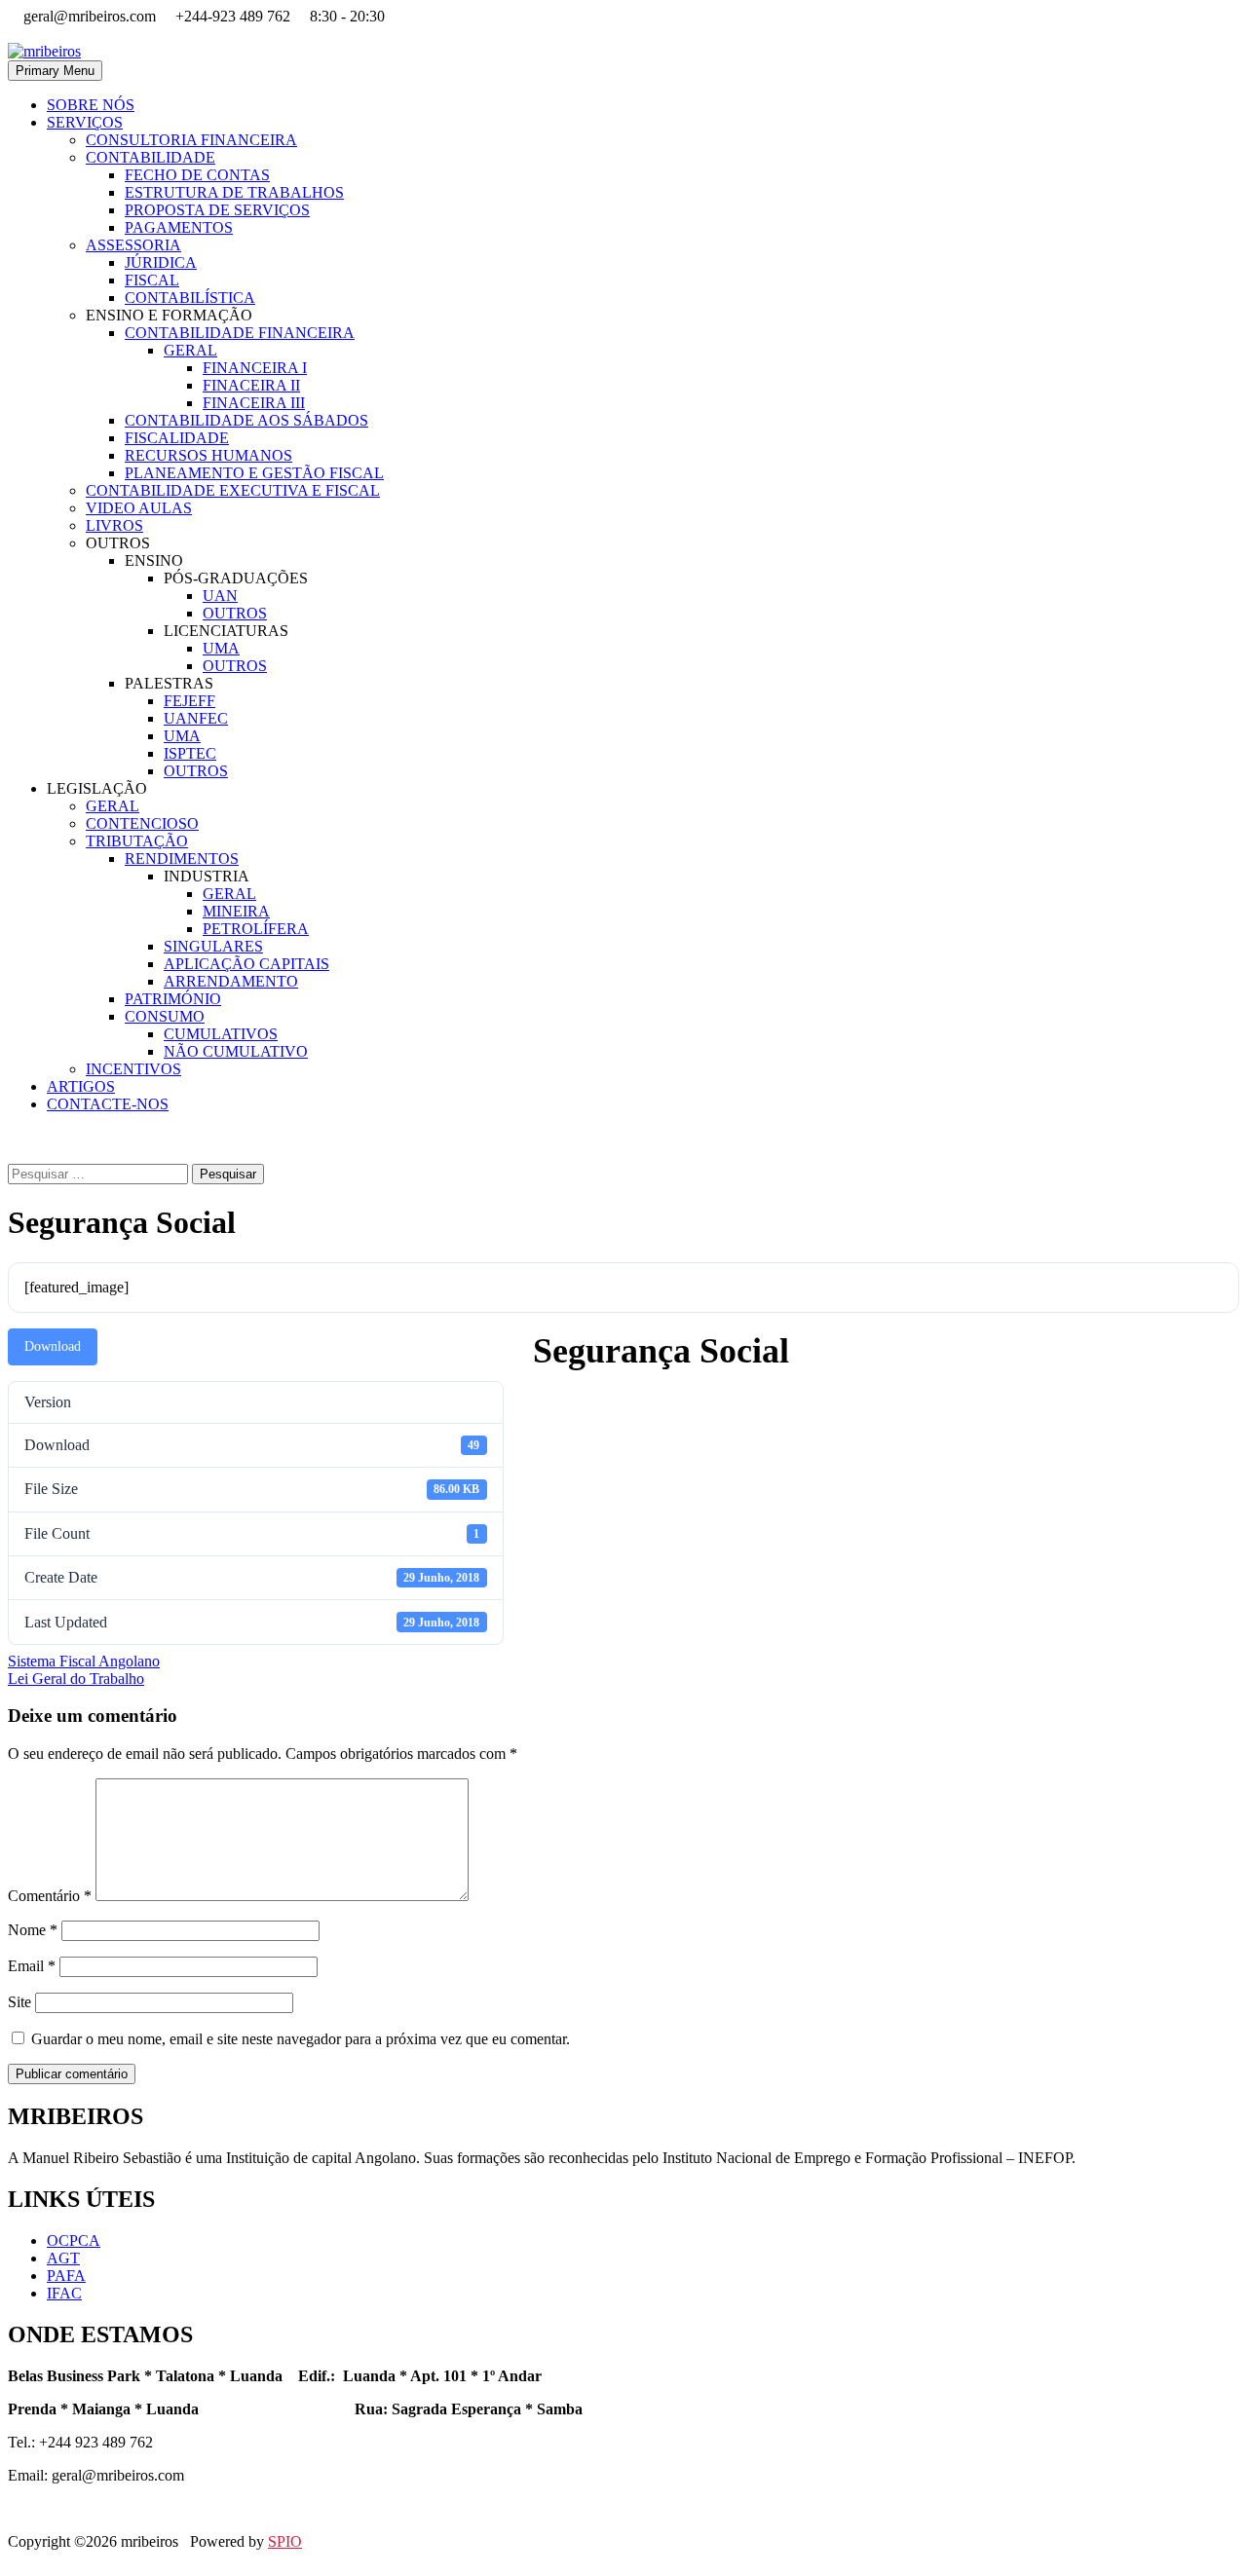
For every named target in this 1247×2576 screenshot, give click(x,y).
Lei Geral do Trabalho (76, 1679)
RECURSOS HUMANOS (208, 455)
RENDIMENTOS (182, 859)
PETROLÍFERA (256, 929)
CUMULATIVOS (221, 1034)
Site (19, 2002)
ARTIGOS (81, 1086)
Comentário (50, 1896)
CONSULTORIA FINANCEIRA (191, 140)
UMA (221, 648)
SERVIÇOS (85, 122)
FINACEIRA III (254, 403)
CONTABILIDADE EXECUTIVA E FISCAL (233, 490)
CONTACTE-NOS (108, 1104)
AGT (63, 2258)
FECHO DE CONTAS (197, 175)
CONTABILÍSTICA (190, 298)
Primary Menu (55, 71)
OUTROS (235, 613)
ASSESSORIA (133, 245)
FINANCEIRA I (255, 368)
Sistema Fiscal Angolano (84, 1661)
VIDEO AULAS (139, 508)
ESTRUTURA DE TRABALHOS (234, 192)
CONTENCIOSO (142, 823)
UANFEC (196, 718)
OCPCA (74, 2240)
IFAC (64, 2293)
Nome (33, 1930)
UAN (220, 596)
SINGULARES (213, 946)
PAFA (66, 2276)
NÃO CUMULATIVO (236, 1051)
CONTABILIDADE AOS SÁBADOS (246, 420)
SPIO (285, 2541)
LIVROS (114, 525)
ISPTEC (190, 753)
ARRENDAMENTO (231, 981)
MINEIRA (236, 911)
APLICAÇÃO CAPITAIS (246, 964)
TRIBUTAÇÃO (137, 841)
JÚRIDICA (161, 262)
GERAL (190, 350)
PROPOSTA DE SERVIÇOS (217, 210)
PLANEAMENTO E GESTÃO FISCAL (254, 473)
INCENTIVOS (133, 1069)
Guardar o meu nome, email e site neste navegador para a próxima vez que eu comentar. (301, 2039)
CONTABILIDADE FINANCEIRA (240, 333)
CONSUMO (165, 1016)
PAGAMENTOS (179, 227)
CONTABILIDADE (151, 157)
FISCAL (152, 280)
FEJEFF (189, 701)
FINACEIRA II (251, 385)
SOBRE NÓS (91, 105)
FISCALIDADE (177, 438)
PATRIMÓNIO (173, 999)
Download (53, 1346)
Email (32, 1966)
